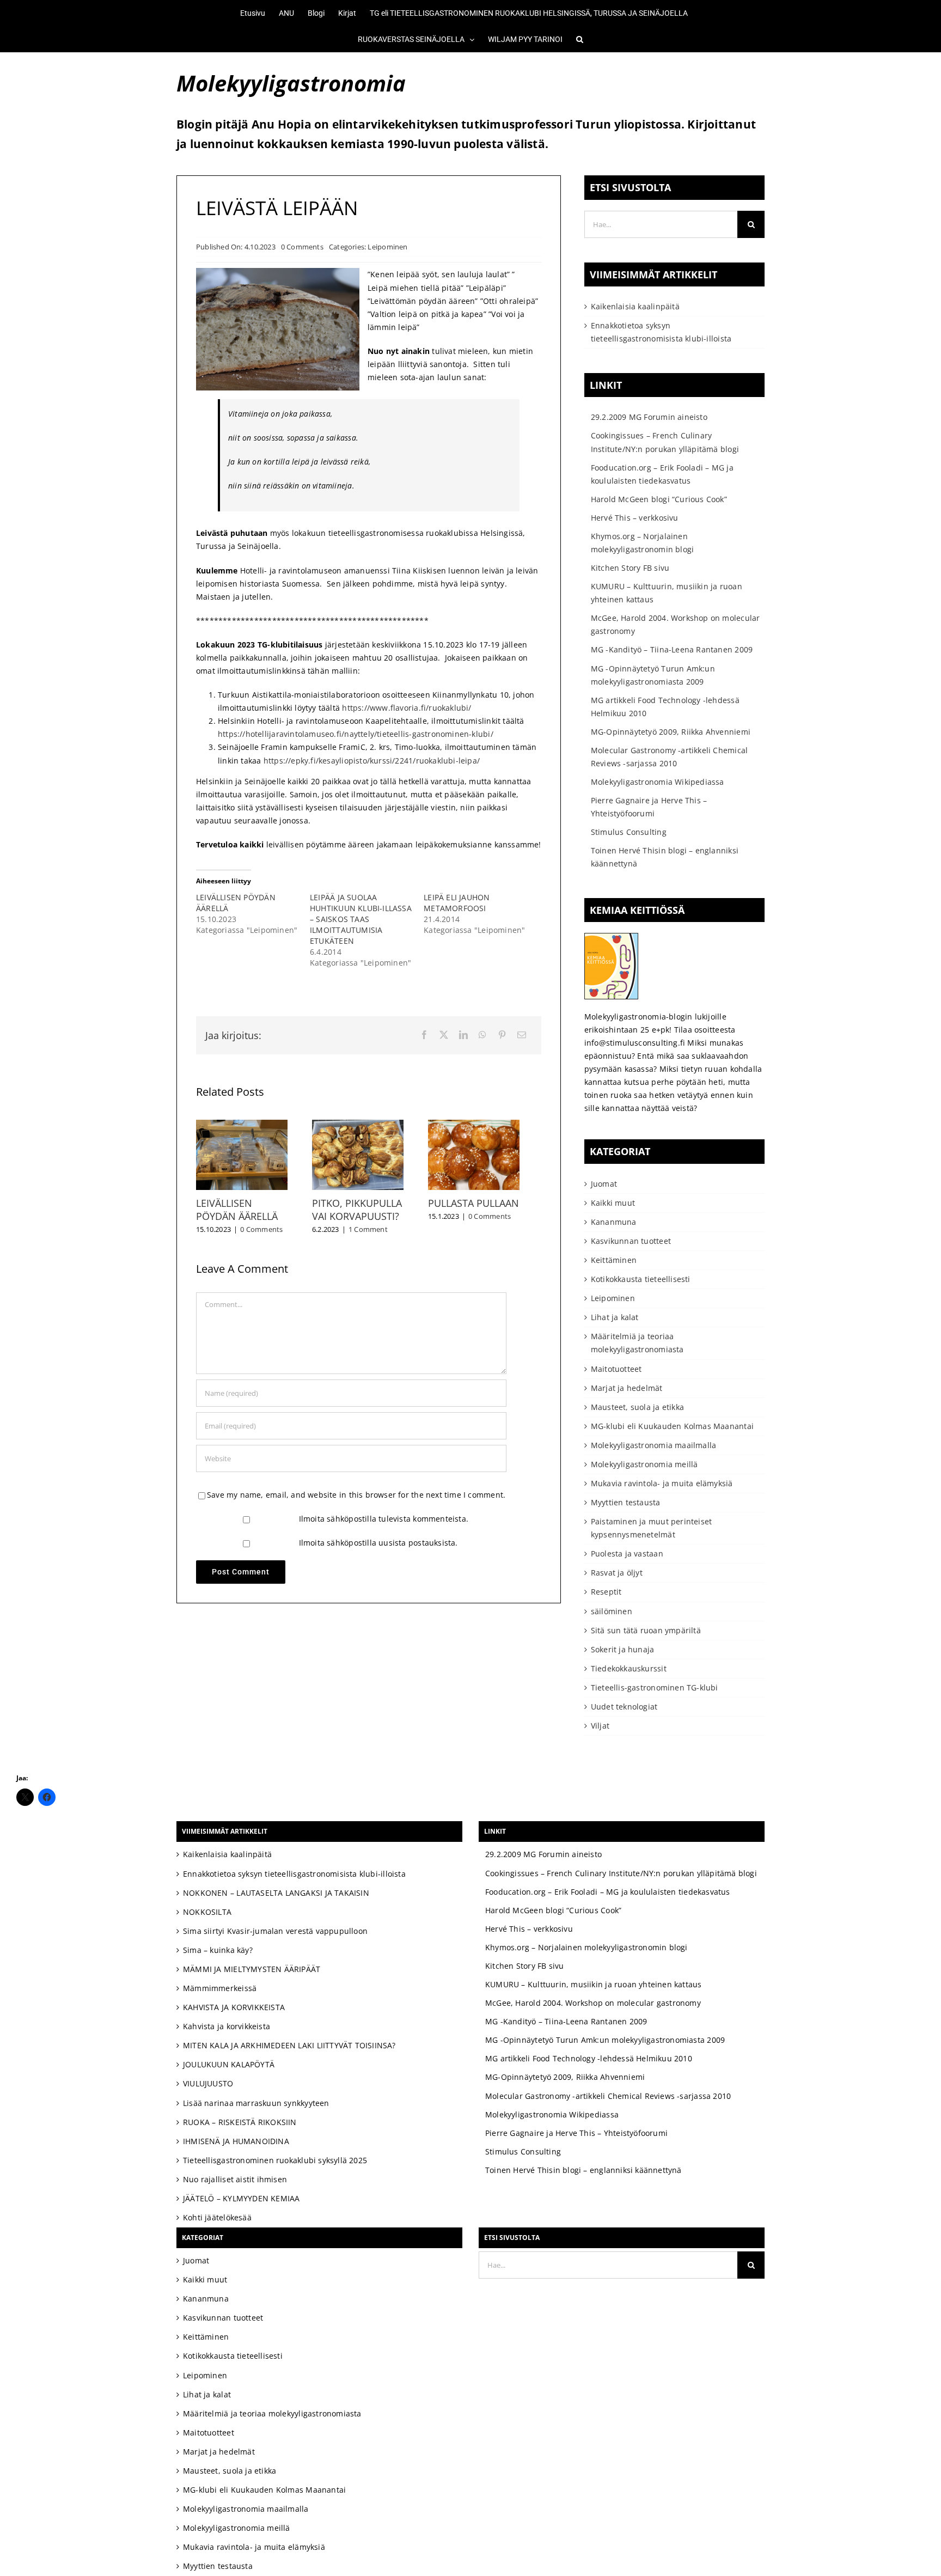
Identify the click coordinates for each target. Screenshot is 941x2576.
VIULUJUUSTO (208, 2083)
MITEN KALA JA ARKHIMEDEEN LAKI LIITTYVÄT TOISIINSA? (289, 2045)
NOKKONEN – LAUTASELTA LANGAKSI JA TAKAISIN (276, 1893)
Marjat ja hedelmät (627, 1388)
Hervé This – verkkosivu (635, 518)
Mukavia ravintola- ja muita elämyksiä (662, 1483)
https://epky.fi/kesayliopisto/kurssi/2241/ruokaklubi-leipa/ (372, 761)
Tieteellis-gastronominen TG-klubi (655, 1687)
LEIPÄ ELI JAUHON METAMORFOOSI (457, 903)
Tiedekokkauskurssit (629, 1668)
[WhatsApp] (482, 1035)
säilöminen (612, 1611)
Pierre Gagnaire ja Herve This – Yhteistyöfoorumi (576, 2133)
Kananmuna (614, 1222)
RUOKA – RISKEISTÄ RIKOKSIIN (240, 2122)
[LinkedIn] (463, 1035)
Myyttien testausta (626, 1502)
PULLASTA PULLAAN (488, 1208)
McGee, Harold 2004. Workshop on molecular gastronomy (593, 2003)
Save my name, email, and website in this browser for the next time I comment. (356, 1500)
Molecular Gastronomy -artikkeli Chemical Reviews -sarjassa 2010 (608, 2096)
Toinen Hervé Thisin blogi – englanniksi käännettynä (583, 2170)
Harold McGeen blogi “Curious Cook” (659, 499)
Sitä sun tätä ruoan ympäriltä (646, 1630)
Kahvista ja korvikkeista (227, 2026)
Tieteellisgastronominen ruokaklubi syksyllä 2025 (275, 2160)
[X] (444, 1035)
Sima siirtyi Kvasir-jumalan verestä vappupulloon (275, 1931)
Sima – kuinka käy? (218, 1950)
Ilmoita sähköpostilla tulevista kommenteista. (384, 1524)
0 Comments (302, 247)
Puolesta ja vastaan (627, 1553)
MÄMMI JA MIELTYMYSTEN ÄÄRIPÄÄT (252, 1969)
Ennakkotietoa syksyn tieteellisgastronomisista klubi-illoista (294, 1874)
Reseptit (606, 1592)
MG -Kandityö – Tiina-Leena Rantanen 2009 (672, 649)
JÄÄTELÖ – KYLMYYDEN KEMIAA (241, 2198)
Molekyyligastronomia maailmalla (654, 1445)
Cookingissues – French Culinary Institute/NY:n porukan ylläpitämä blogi (621, 1873)
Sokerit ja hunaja (623, 1649)
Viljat (600, 1726)
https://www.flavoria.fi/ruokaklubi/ (407, 708)
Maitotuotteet (616, 1369)
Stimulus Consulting (629, 832)
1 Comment (375, 1235)
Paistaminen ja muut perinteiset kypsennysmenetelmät (652, 1528)
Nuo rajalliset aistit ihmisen (235, 2179)
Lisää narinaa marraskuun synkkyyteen (256, 2103)
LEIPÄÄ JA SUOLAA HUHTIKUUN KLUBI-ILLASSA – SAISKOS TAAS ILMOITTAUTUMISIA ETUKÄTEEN (361, 919)
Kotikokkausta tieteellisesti (641, 1279)
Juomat (604, 1184)
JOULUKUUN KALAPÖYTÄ (229, 2064)
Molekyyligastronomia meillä (644, 1464)
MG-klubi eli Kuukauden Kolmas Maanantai (672, 1426)
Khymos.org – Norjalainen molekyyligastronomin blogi (586, 1947)
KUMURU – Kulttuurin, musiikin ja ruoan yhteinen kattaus (594, 1984)
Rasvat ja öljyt (617, 1573)
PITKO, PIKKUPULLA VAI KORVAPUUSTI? (364, 1215)
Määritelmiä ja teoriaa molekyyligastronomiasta (637, 1343)
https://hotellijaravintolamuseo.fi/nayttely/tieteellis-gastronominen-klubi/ (356, 734)
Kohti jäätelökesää (217, 2217)
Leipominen (387, 247)
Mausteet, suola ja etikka (637, 1407)
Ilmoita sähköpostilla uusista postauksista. (378, 1548)
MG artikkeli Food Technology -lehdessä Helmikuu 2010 (589, 2058)
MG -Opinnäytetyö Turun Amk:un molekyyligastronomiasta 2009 (605, 2040)
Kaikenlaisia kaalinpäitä (635, 306)
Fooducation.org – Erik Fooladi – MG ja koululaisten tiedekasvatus (608, 1892)
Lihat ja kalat (615, 1317)
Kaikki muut (613, 1203)
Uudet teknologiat (624, 1707)
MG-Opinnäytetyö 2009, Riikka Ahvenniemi (671, 732)
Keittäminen (614, 1260)
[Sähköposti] (522, 1035)
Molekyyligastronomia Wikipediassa (658, 782)
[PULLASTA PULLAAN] (492, 1125)
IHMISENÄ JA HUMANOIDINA (236, 2141)
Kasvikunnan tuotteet (631, 1241)
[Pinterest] (502, 1035)
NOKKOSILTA (207, 1912)
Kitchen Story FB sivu (630, 568)
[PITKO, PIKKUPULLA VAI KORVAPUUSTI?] (368, 1125)
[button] (573, 39)
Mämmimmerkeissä (220, 1988)
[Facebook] (424, 1035)
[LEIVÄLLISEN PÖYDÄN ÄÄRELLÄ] (245, 1125)
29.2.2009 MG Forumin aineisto (649, 417)
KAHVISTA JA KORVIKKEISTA (234, 2007)
